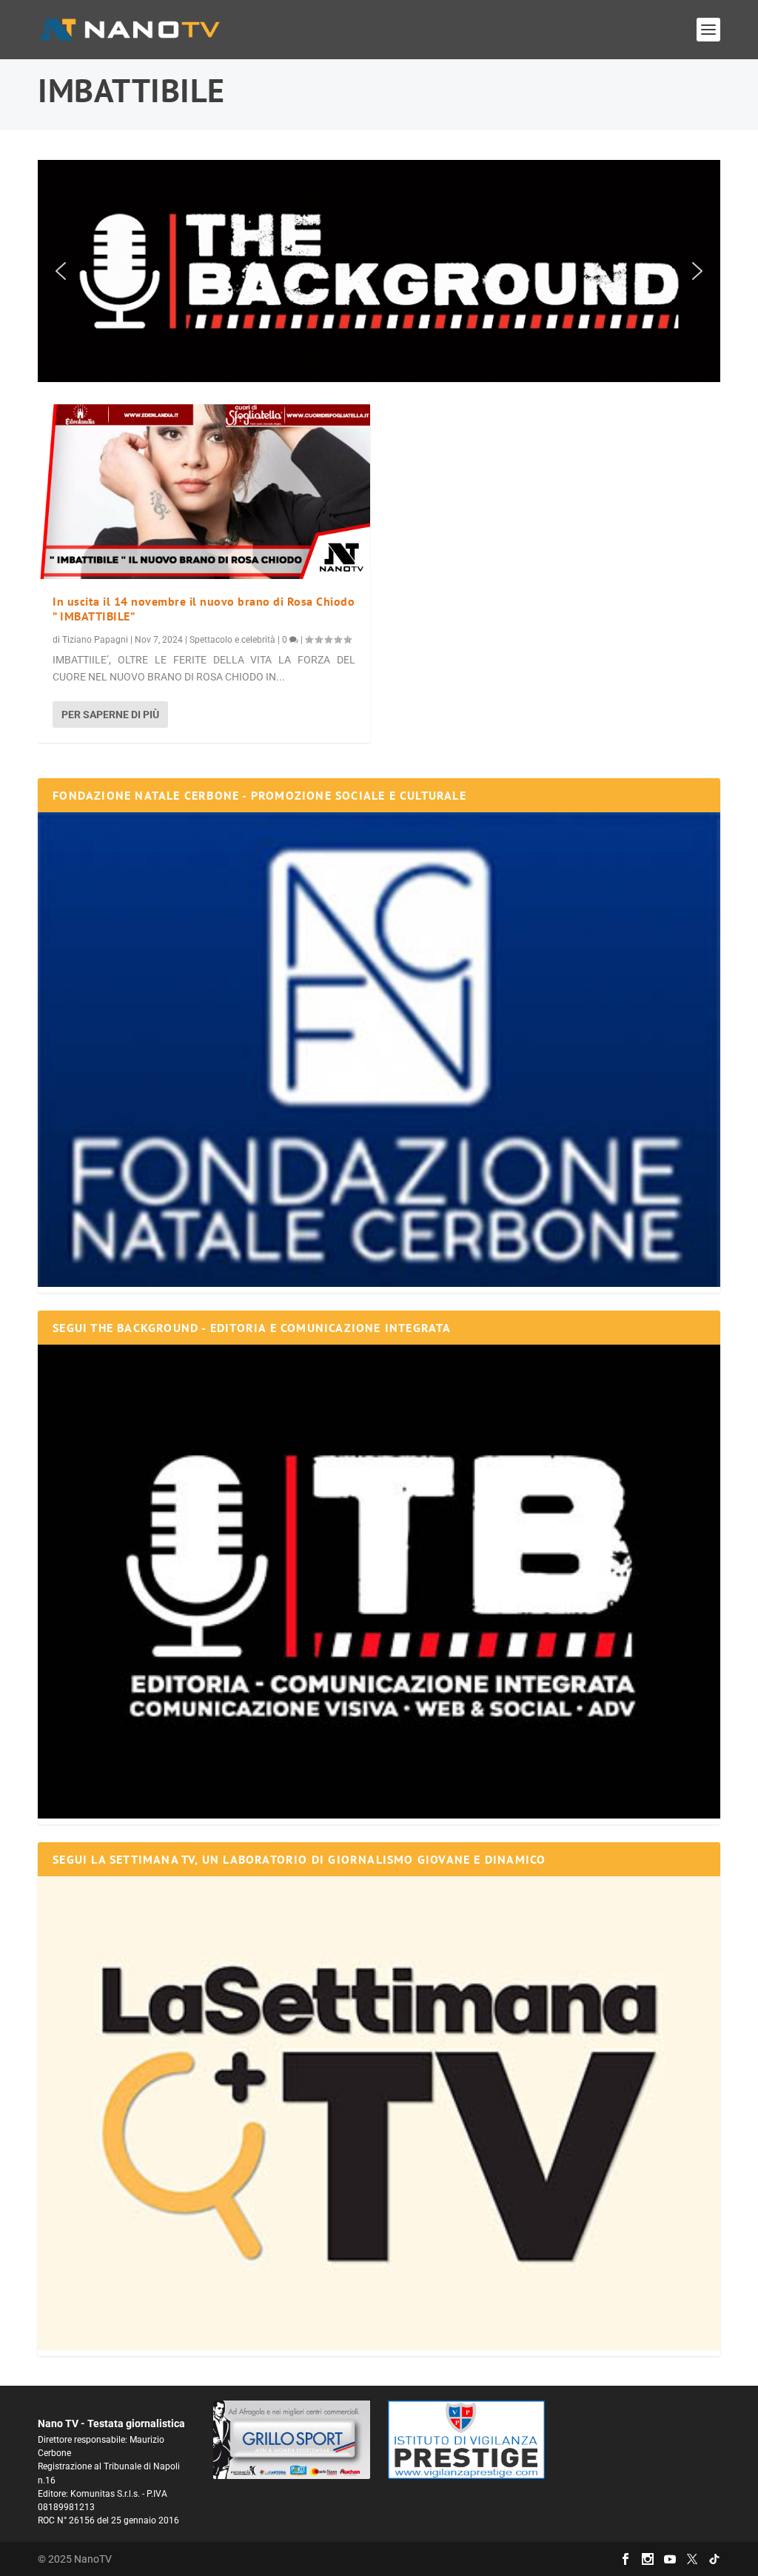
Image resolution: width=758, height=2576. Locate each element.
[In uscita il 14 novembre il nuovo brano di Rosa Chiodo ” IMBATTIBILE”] (204, 492)
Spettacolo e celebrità (232, 640)
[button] (379, 271)
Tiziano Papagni (95, 640)
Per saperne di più (110, 715)
